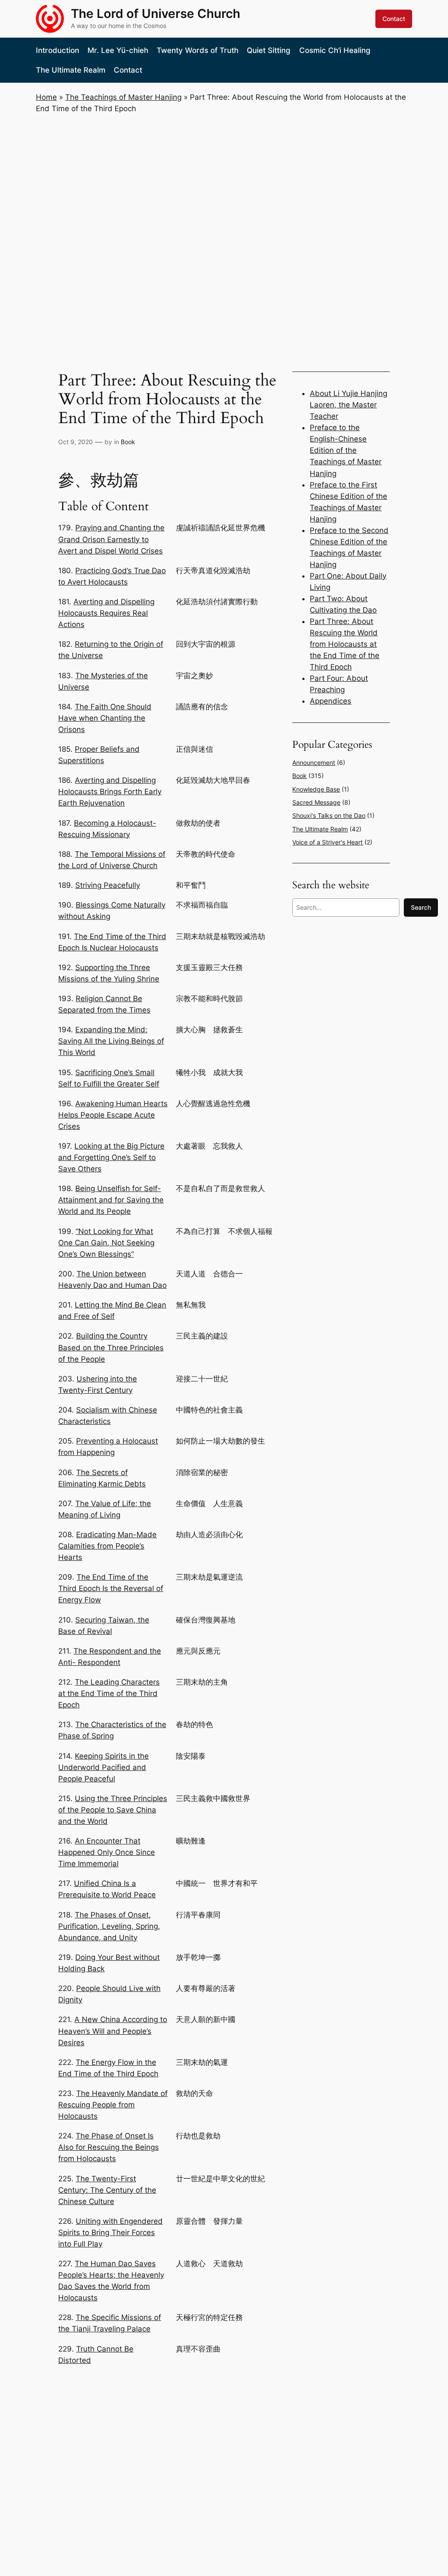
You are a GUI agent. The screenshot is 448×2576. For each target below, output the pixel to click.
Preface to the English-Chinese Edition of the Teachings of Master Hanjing (346, 450)
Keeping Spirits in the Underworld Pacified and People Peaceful (103, 1767)
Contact (394, 19)
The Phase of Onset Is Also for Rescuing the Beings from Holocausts (108, 2147)
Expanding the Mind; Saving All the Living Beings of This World (111, 1041)
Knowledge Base (316, 789)
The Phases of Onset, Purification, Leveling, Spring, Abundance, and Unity (109, 1926)
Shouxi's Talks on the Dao (329, 815)
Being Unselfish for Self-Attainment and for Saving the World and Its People (111, 1200)
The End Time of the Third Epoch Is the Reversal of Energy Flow (111, 1588)
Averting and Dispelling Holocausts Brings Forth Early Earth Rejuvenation (110, 792)
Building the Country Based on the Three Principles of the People (111, 1347)
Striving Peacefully (108, 885)
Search (421, 907)
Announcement (314, 762)
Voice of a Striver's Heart (327, 842)
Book (128, 442)
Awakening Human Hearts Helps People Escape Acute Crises (113, 1115)
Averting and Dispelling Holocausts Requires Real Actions (106, 613)
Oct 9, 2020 (75, 442)
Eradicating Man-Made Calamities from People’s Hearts (107, 1546)
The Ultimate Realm (320, 829)
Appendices (331, 701)
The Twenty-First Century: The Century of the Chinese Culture (107, 2190)
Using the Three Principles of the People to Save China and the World (113, 1810)
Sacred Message (316, 802)
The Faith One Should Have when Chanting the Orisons (105, 718)
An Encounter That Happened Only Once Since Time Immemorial (107, 1852)
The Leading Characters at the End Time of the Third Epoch (109, 1693)
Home (46, 97)
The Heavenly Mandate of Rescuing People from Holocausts (113, 2105)
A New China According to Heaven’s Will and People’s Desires (113, 2031)
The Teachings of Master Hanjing (123, 97)
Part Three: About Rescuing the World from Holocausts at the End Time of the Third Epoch (345, 644)
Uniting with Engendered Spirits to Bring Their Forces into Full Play (110, 2233)
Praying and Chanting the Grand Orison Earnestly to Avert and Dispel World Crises (111, 539)
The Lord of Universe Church (156, 14)
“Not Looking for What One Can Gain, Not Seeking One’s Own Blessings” (106, 1243)
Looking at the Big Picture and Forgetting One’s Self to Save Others (111, 1157)
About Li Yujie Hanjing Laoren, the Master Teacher (348, 405)
